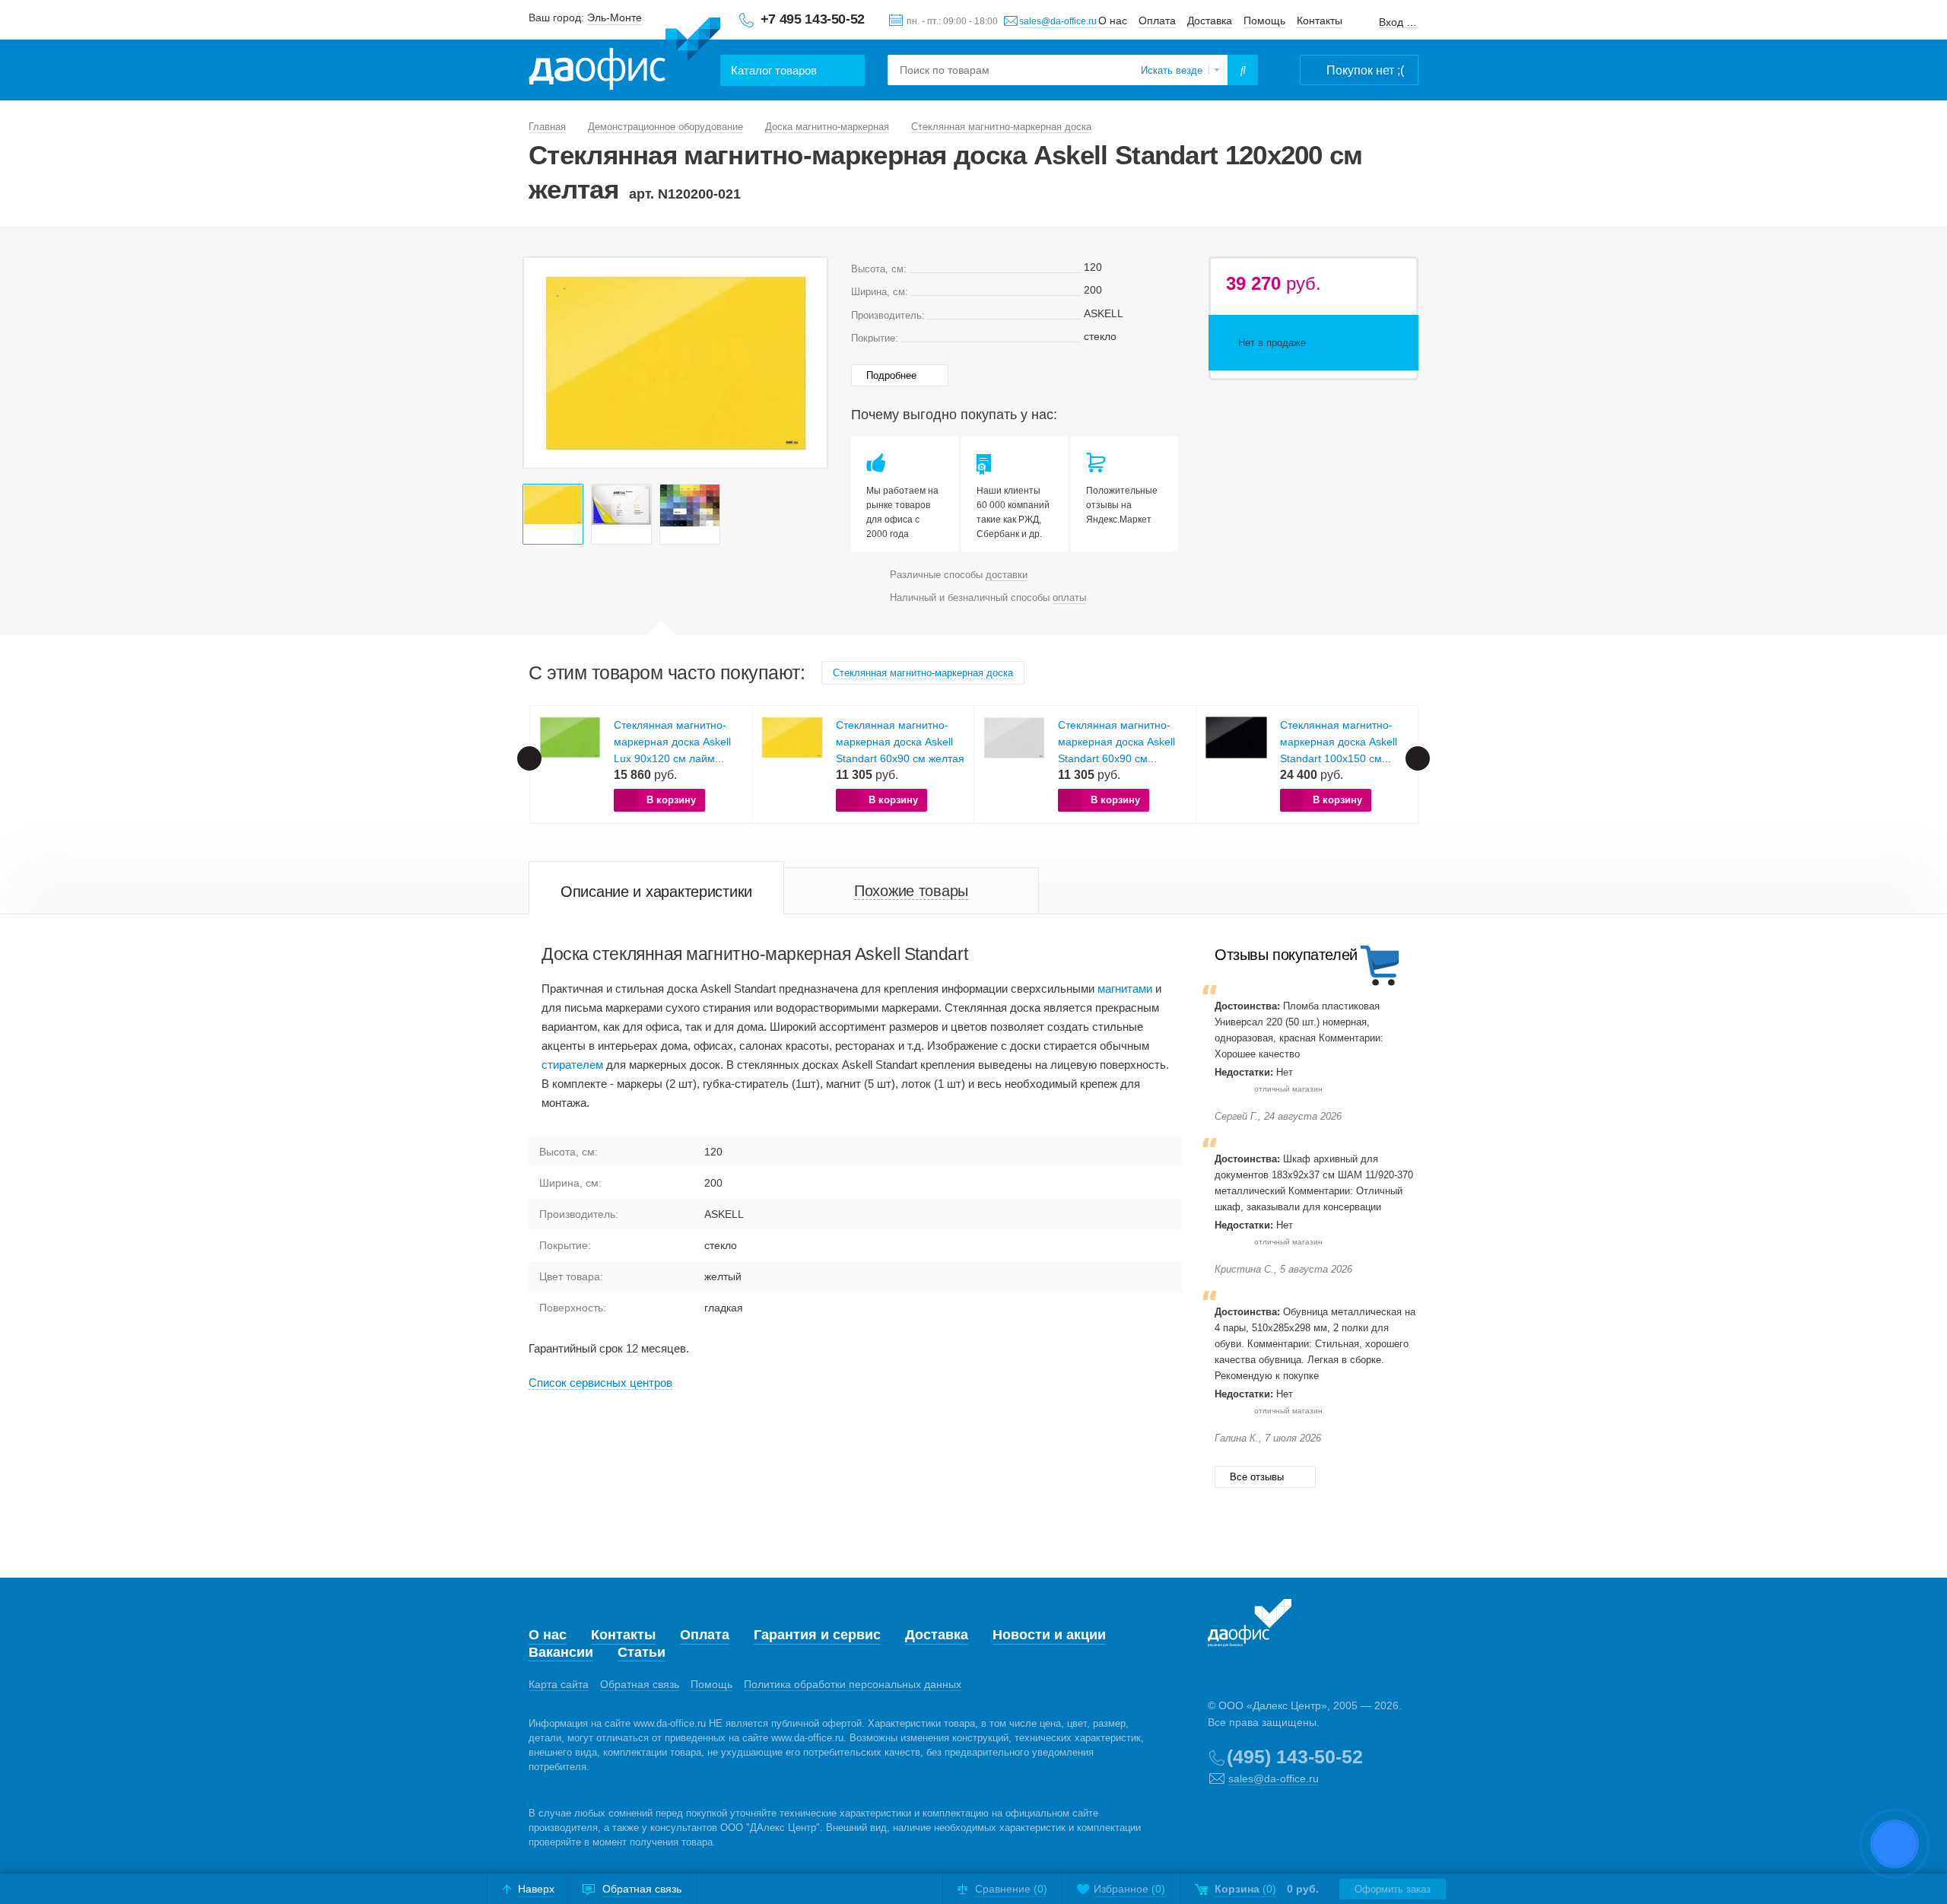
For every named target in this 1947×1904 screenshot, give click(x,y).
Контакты (1320, 21)
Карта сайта (559, 1684)
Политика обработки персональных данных (853, 1684)
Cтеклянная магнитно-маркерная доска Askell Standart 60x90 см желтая (900, 742)
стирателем (572, 1065)
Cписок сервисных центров (600, 1383)
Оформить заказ (1393, 1889)
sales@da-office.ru (1058, 21)
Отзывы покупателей (1286, 955)
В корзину (671, 800)
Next (808, 363)
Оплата (1157, 21)
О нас (1113, 21)
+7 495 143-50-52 (813, 19)
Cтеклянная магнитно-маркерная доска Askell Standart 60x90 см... (1116, 742)
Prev (543, 363)
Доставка (1210, 21)
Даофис (624, 54)
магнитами (1125, 989)
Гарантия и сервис (817, 1635)
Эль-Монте (615, 17)
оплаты (1069, 598)
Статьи (642, 1652)
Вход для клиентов (1399, 22)
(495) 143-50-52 (1295, 1756)
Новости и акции (1049, 1635)
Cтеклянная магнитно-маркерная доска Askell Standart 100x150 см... (1339, 742)
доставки (1007, 575)
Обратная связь (640, 1684)
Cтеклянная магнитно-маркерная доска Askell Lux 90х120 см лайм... (672, 742)
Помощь (1264, 21)
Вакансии (561, 1652)
